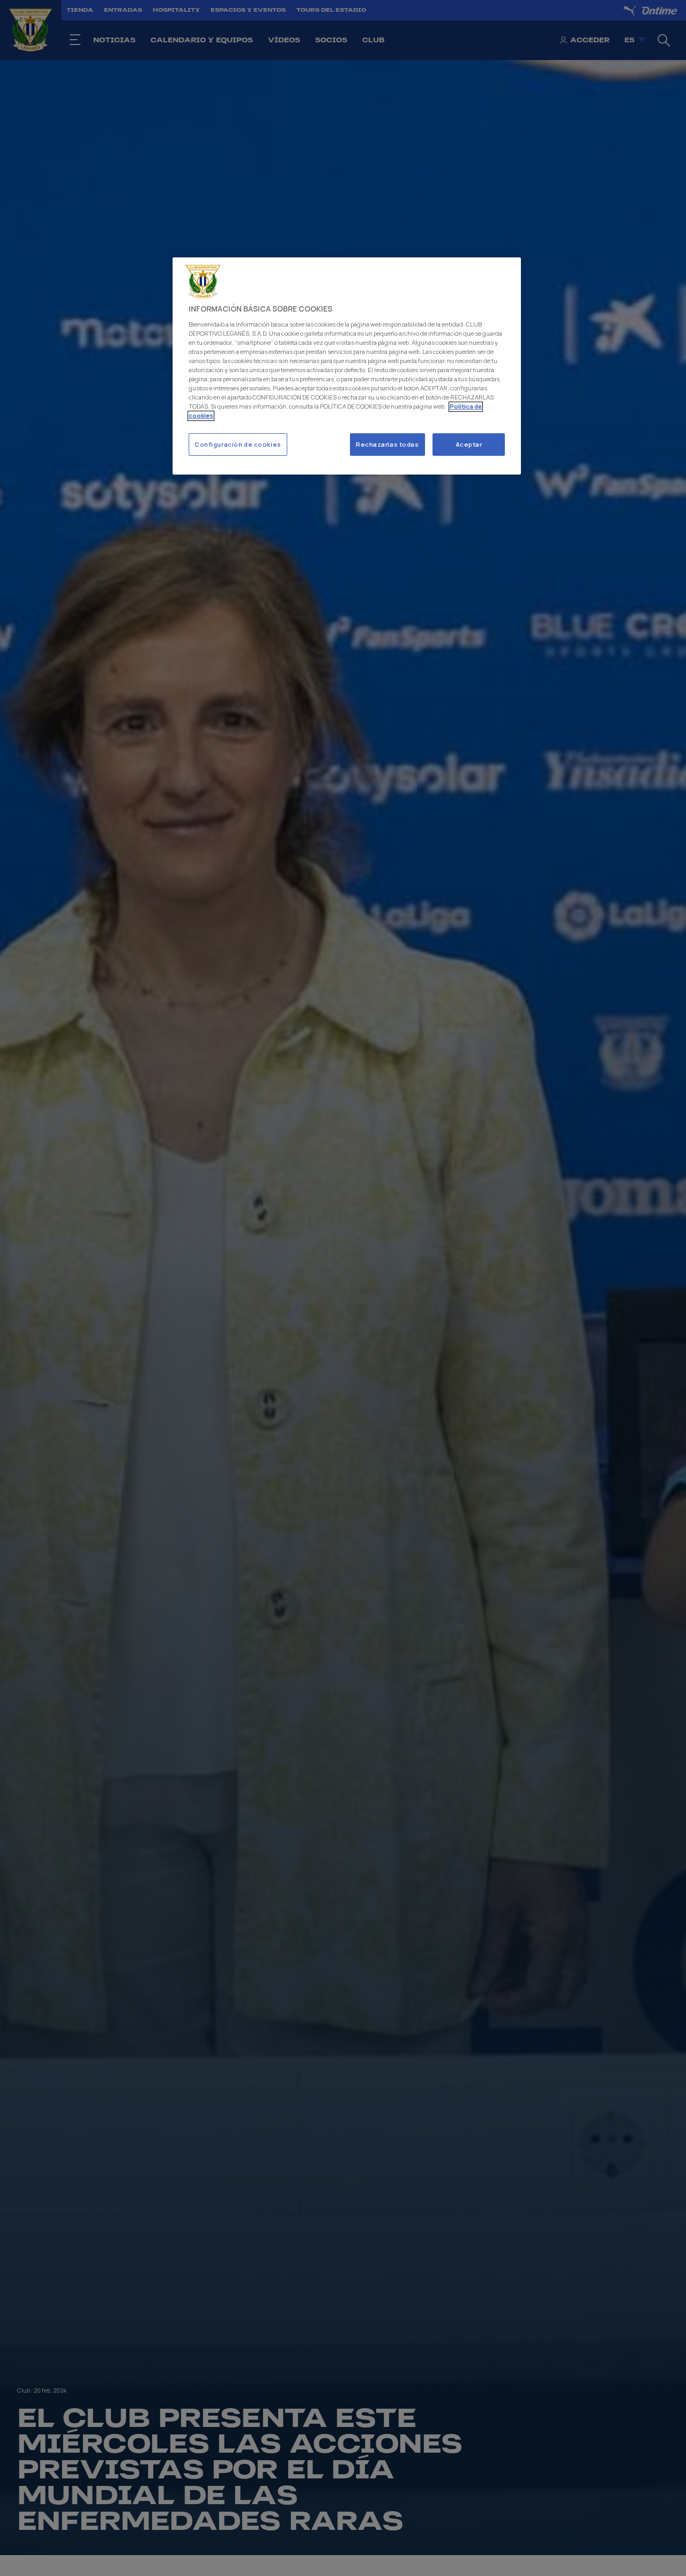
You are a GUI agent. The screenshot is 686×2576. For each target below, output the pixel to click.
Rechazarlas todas (387, 445)
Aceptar (469, 445)
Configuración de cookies (238, 445)
